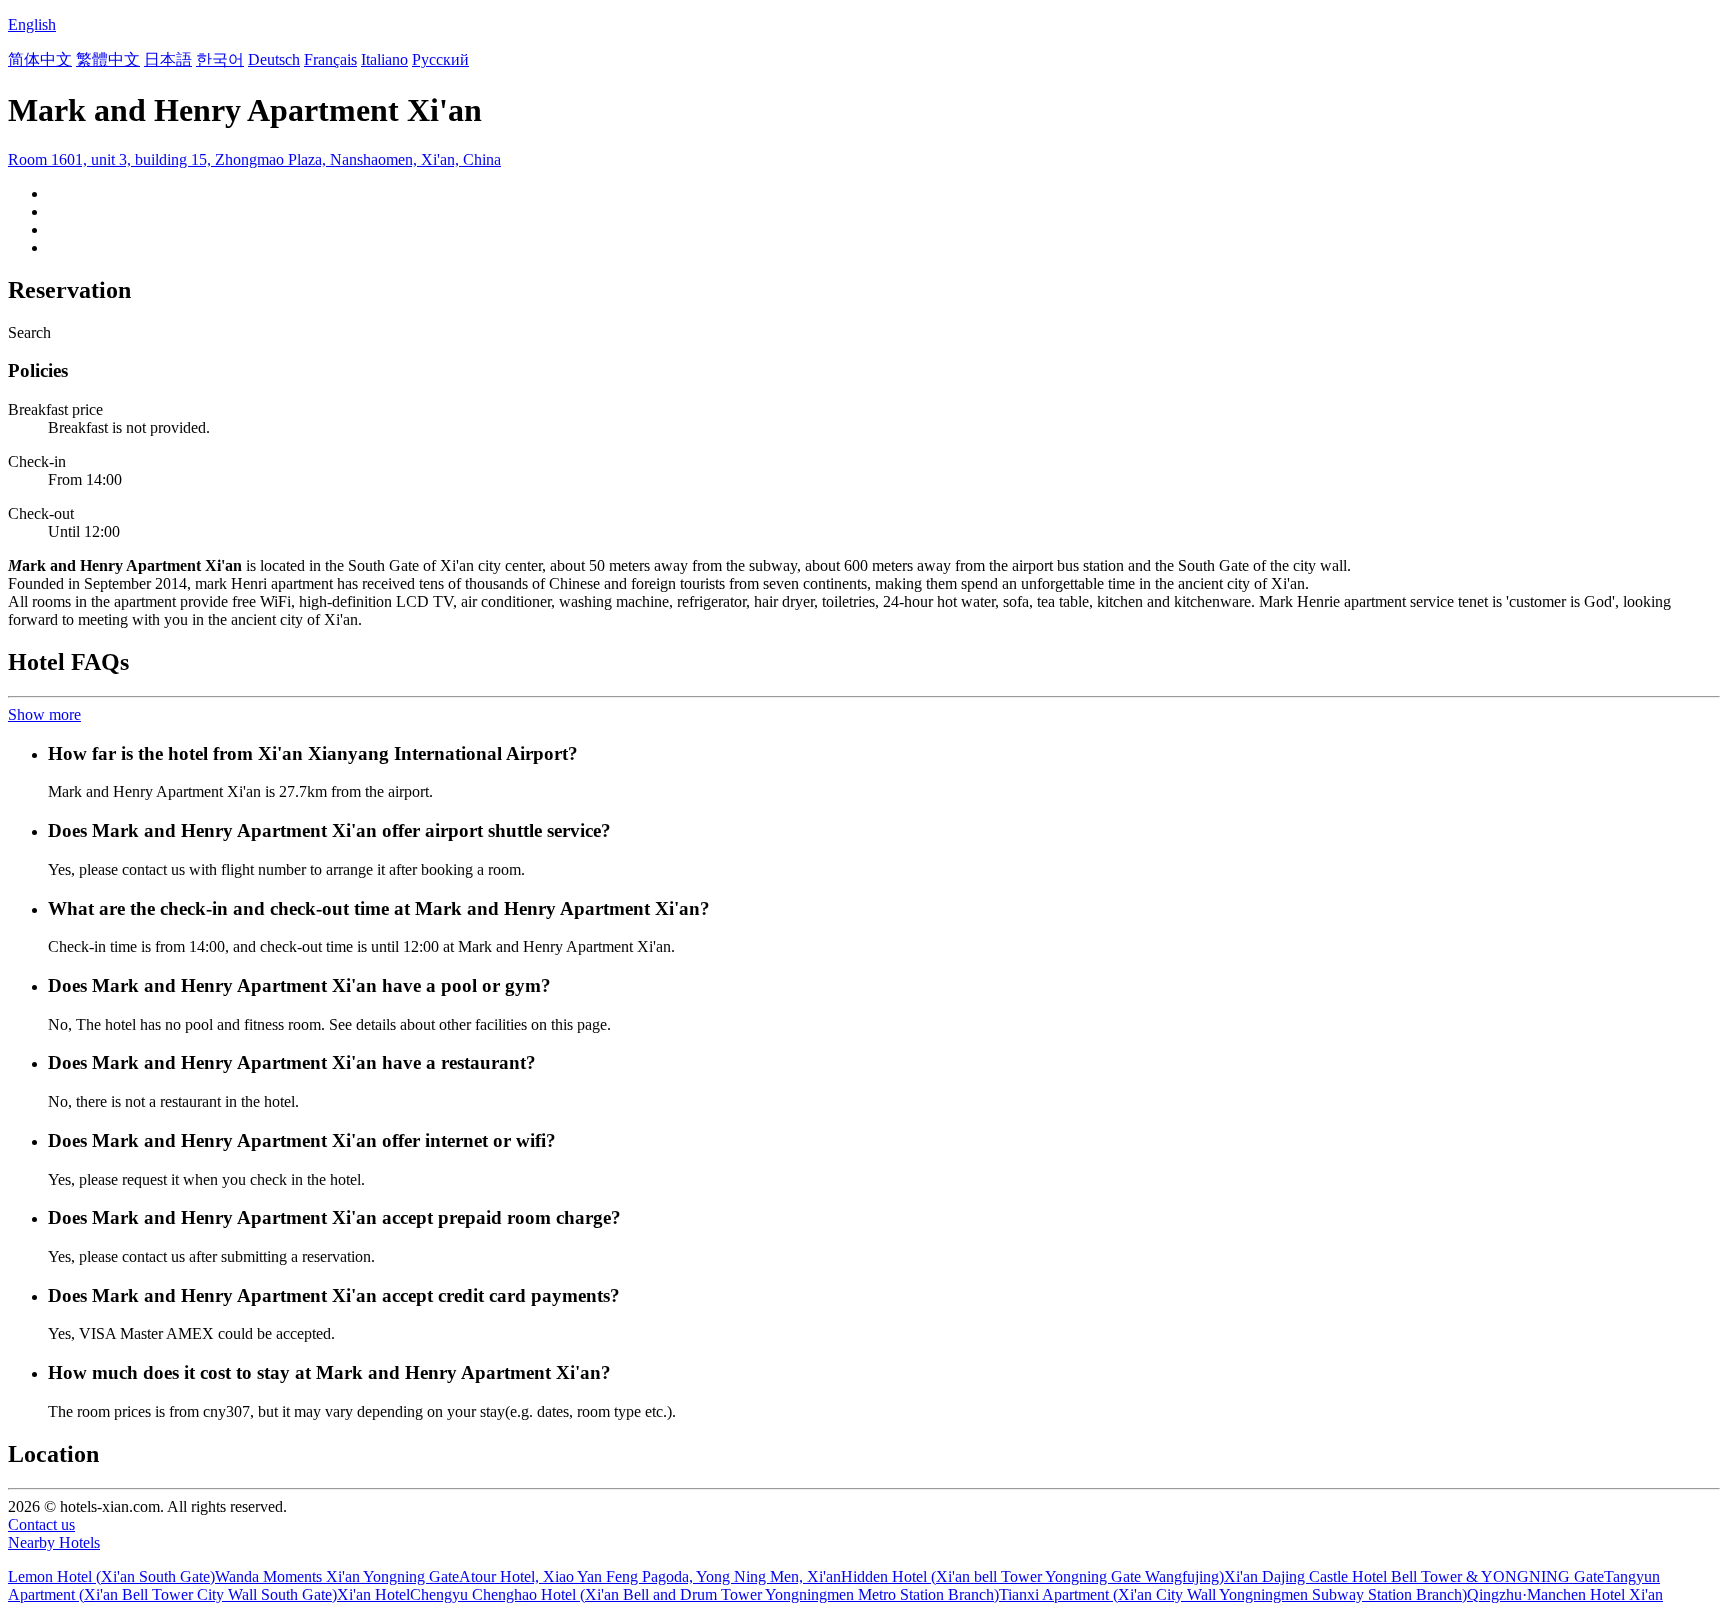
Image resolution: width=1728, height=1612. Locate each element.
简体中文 (40, 59)
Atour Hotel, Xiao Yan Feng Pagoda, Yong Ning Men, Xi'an (650, 1576)
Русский (440, 59)
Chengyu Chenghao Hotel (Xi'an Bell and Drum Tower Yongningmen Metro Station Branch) (704, 1594)
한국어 (220, 59)
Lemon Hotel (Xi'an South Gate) (111, 1576)
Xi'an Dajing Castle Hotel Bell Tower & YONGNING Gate (1414, 1576)
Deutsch (274, 59)
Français (330, 59)
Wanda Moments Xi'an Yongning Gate (337, 1576)
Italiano (384, 59)
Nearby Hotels (54, 1542)
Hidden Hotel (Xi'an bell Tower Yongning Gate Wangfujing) (1032, 1576)
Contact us (41, 1524)
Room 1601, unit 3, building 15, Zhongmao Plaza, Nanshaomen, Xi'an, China (254, 159)
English (32, 24)
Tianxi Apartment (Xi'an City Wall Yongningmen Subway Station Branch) (1233, 1594)
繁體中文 (108, 59)
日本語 (168, 59)
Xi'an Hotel (373, 1594)
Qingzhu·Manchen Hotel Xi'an (1565, 1594)
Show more (44, 714)
